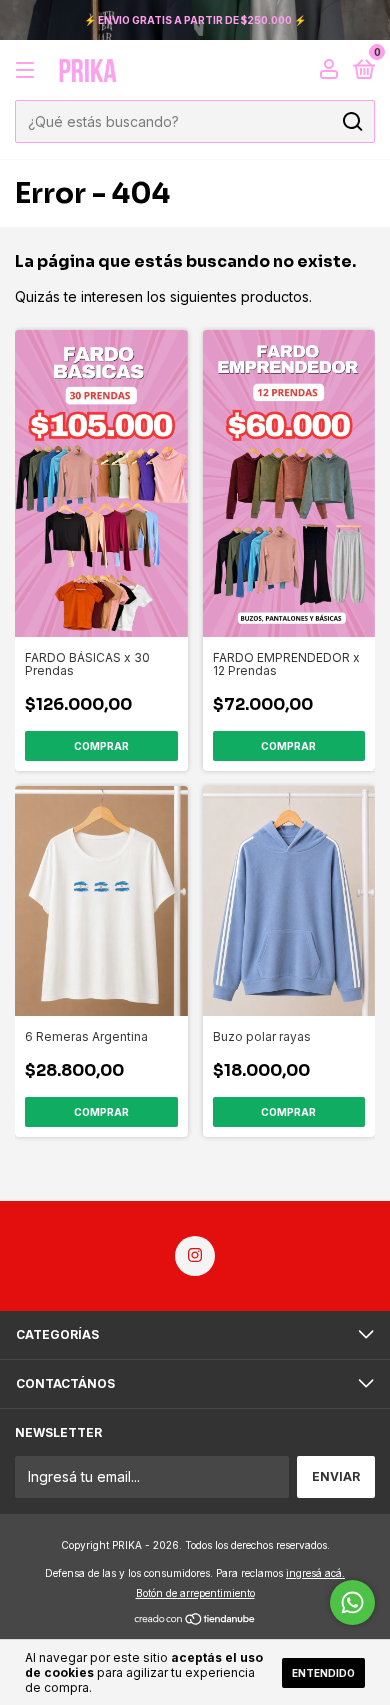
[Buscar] (351, 122)
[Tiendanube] (195, 1620)
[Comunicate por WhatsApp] (352, 1602)
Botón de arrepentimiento (195, 1593)
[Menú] (28, 70)
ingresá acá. (315, 1573)
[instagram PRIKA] (195, 1256)
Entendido (323, 1673)
